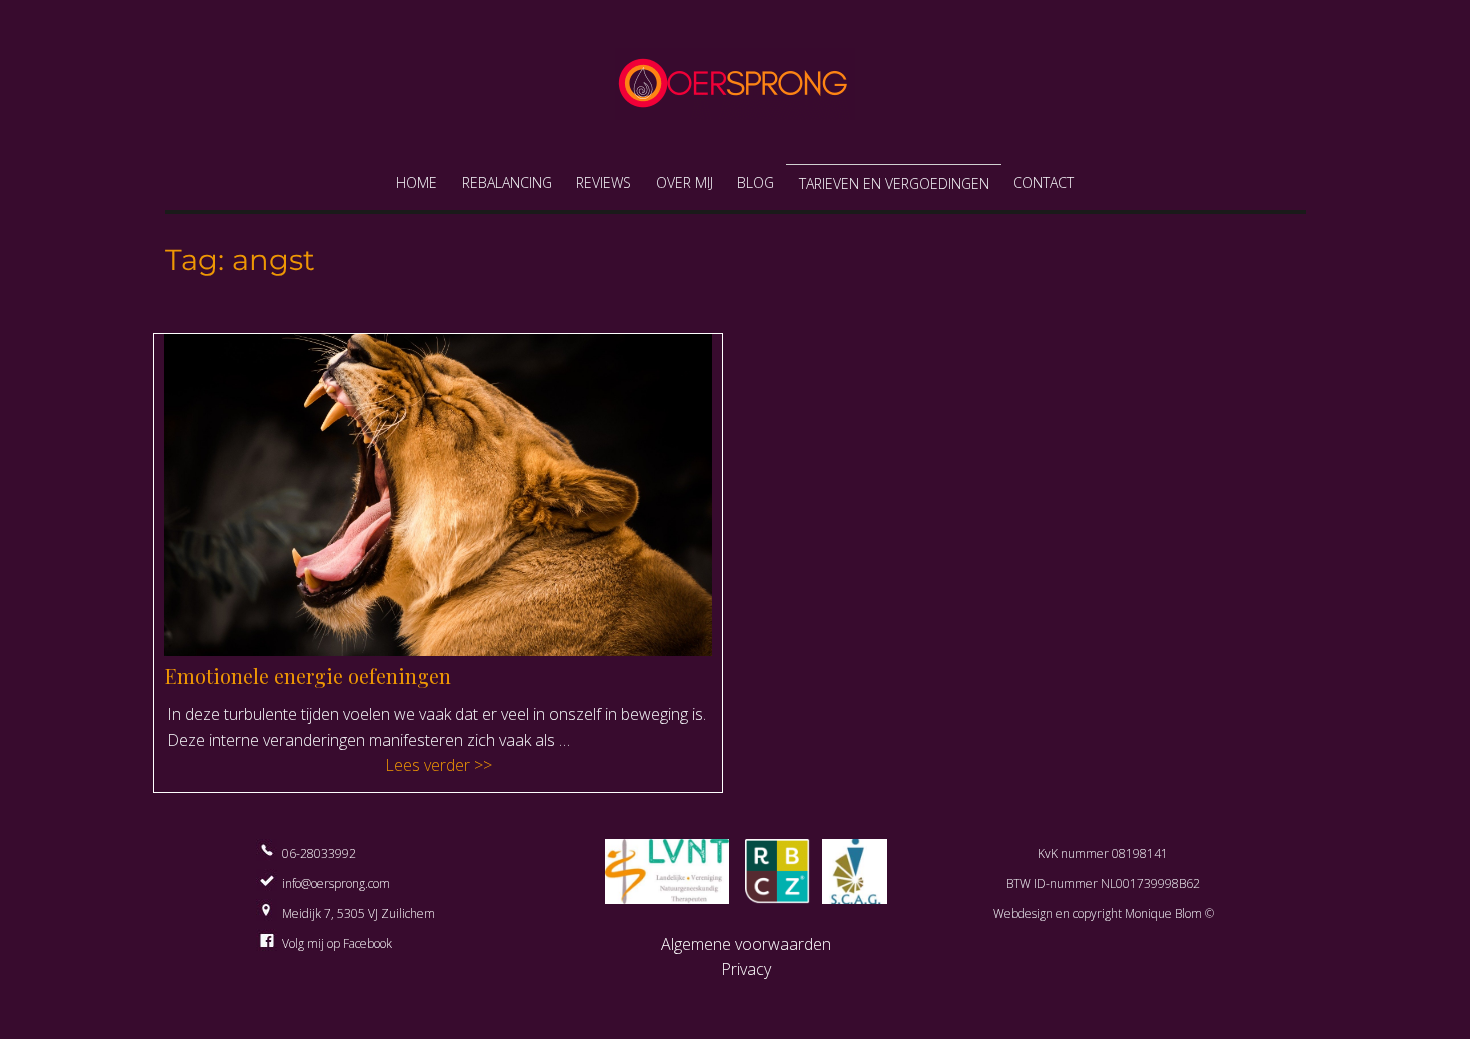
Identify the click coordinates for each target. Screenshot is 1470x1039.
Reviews (603, 182)
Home (416, 182)
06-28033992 (319, 853)
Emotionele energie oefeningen (308, 675)
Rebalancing (507, 182)
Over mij (684, 182)
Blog (755, 182)
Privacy (746, 969)
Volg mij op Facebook (337, 943)
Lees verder (544, 764)
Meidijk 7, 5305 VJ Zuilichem (358, 913)
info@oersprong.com (336, 883)
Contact (1043, 182)
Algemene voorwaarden (746, 944)
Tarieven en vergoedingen (894, 183)
